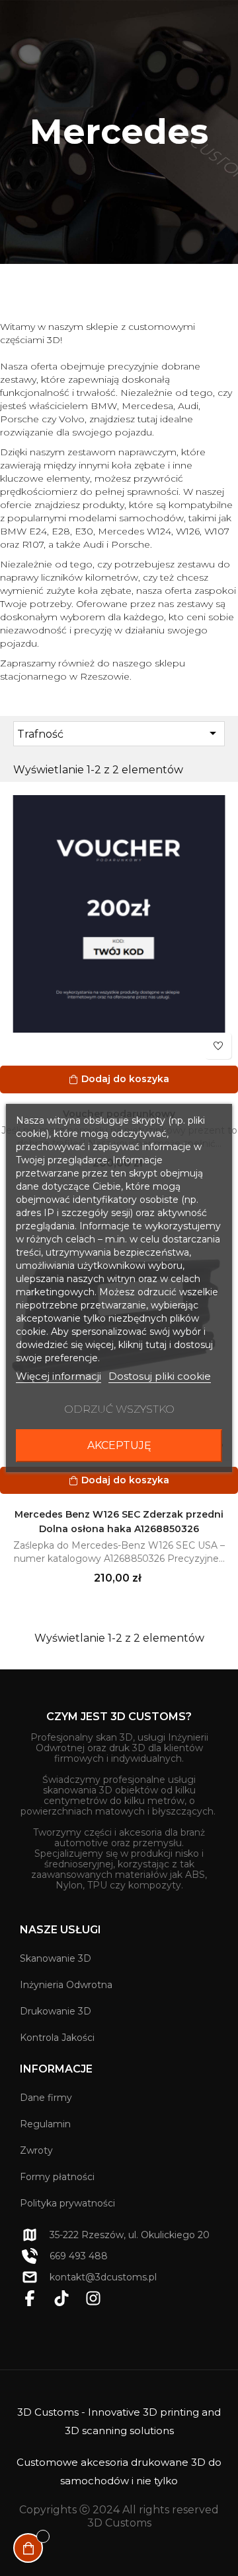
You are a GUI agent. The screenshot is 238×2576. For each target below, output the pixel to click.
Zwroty (36, 2150)
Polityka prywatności (67, 2203)
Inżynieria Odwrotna (66, 1985)
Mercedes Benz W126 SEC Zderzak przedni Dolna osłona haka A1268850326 (119, 1522)
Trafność (119, 733)
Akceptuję (119, 1445)
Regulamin (45, 2124)
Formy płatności (57, 2177)
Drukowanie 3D (56, 2011)
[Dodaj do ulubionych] (218, 1046)
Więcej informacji (59, 1376)
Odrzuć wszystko (119, 1409)
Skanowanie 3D (56, 1958)
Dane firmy (46, 2098)
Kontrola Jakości (57, 2038)
